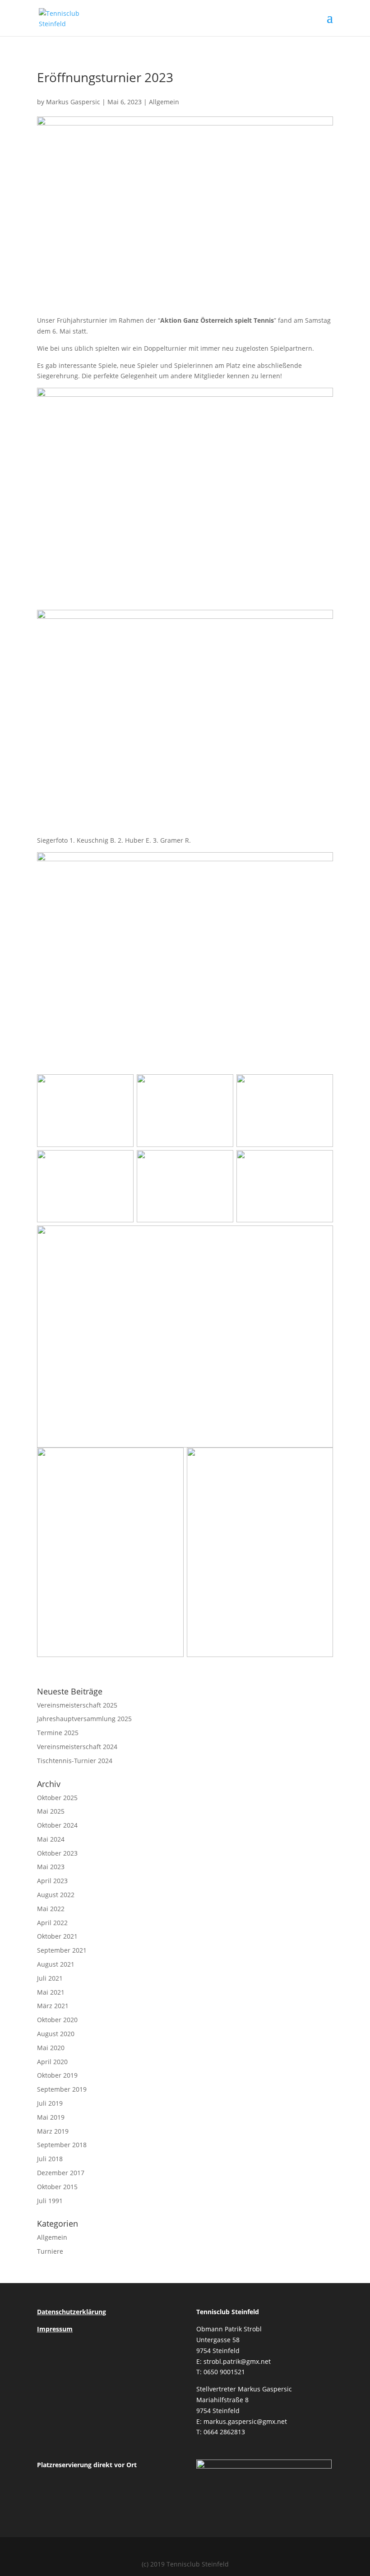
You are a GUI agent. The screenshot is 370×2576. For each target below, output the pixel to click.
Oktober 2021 (57, 1936)
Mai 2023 (51, 1867)
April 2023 (52, 1881)
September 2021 (62, 1950)
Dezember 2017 (61, 2173)
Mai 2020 (51, 2048)
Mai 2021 (51, 1992)
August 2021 (56, 1964)
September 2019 (62, 2089)
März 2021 (53, 2006)
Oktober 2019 (57, 2075)
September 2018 (62, 2145)
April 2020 (52, 2062)
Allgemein (164, 102)
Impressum (55, 2329)
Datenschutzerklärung (72, 2312)
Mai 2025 (51, 1811)
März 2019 (53, 2131)
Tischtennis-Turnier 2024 (75, 1761)
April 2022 (52, 1923)
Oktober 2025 (57, 1798)
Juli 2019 (50, 2103)
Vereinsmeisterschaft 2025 (77, 1705)
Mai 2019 (51, 2117)
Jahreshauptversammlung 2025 (84, 1719)
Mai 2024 (51, 1839)
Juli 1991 (50, 2201)
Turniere (50, 2251)
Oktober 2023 (57, 1853)
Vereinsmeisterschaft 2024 (77, 1747)
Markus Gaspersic (73, 102)
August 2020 (56, 2034)
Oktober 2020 (57, 2020)
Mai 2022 (51, 1909)
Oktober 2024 (57, 1825)
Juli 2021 (50, 1978)
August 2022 (56, 1895)
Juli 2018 (50, 2159)
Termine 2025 (58, 1733)
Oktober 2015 (57, 2187)
